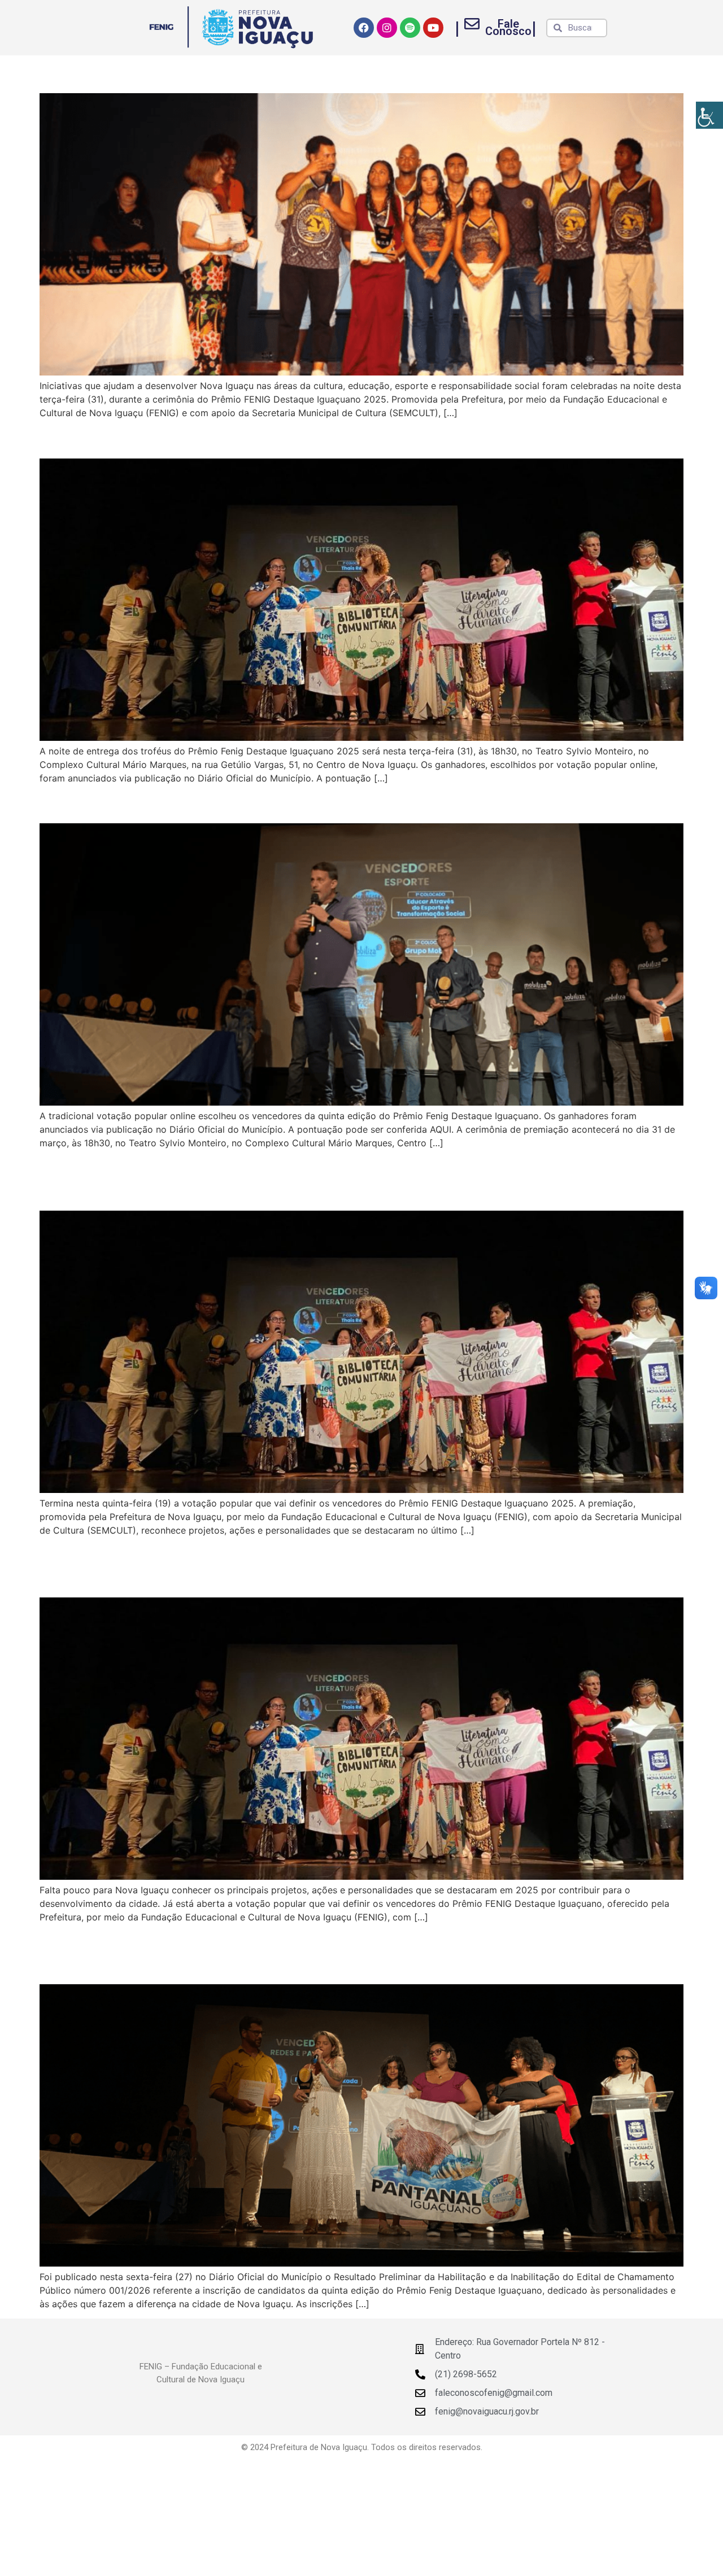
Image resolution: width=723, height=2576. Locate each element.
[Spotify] (410, 28)
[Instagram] (387, 28)
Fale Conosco (508, 27)
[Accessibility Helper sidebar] (709, 115)
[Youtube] (433, 28)
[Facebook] (364, 28)
